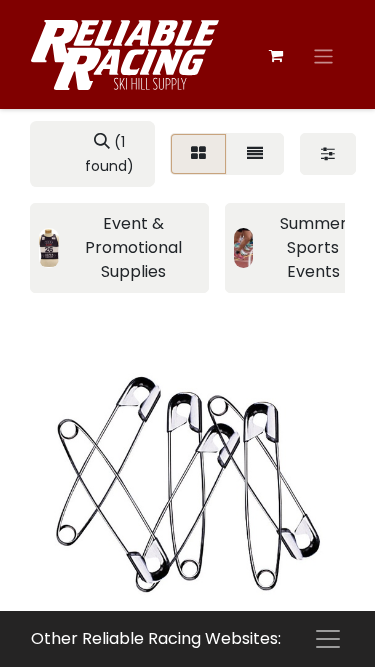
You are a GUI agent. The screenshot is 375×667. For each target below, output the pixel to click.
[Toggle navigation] (323, 56)
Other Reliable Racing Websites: (156, 638)
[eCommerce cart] (276, 56)
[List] (255, 154)
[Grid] (198, 154)
